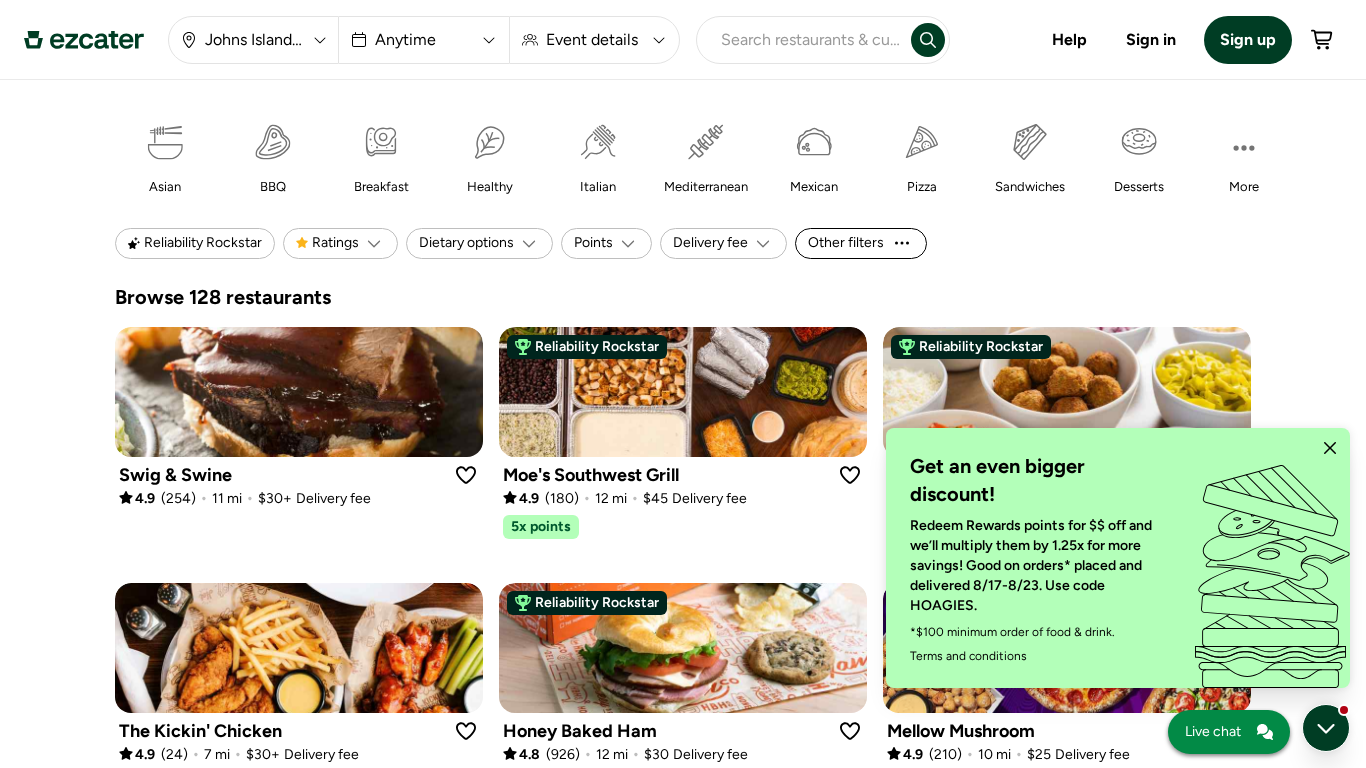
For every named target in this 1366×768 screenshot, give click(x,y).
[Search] (928, 40)
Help (1069, 39)
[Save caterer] (466, 475)
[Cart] (1323, 40)
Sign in (1151, 39)
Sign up (1248, 39)
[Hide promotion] (1326, 728)
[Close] (1330, 448)
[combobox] (800, 40)
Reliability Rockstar (597, 346)
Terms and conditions (968, 656)
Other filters (846, 242)
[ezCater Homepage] (84, 40)
